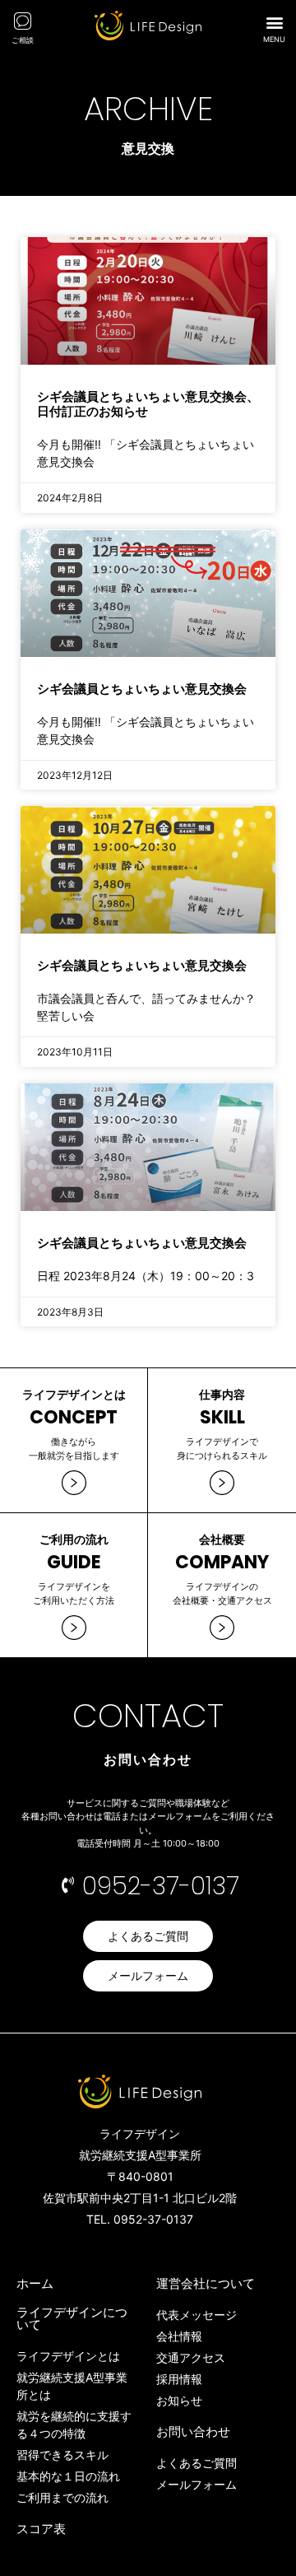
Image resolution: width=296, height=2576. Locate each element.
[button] (274, 22)
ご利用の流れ (74, 1539)
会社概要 (222, 1539)
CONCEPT (74, 1417)
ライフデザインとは (74, 1394)
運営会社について (206, 2283)
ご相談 (23, 40)
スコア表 (41, 2529)
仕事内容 (222, 1394)
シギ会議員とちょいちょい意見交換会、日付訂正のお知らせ (148, 404)
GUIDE (74, 1562)
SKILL (222, 1417)
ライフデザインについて (72, 2318)
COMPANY (222, 1562)
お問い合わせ (193, 2432)
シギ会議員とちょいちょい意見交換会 (142, 689)
